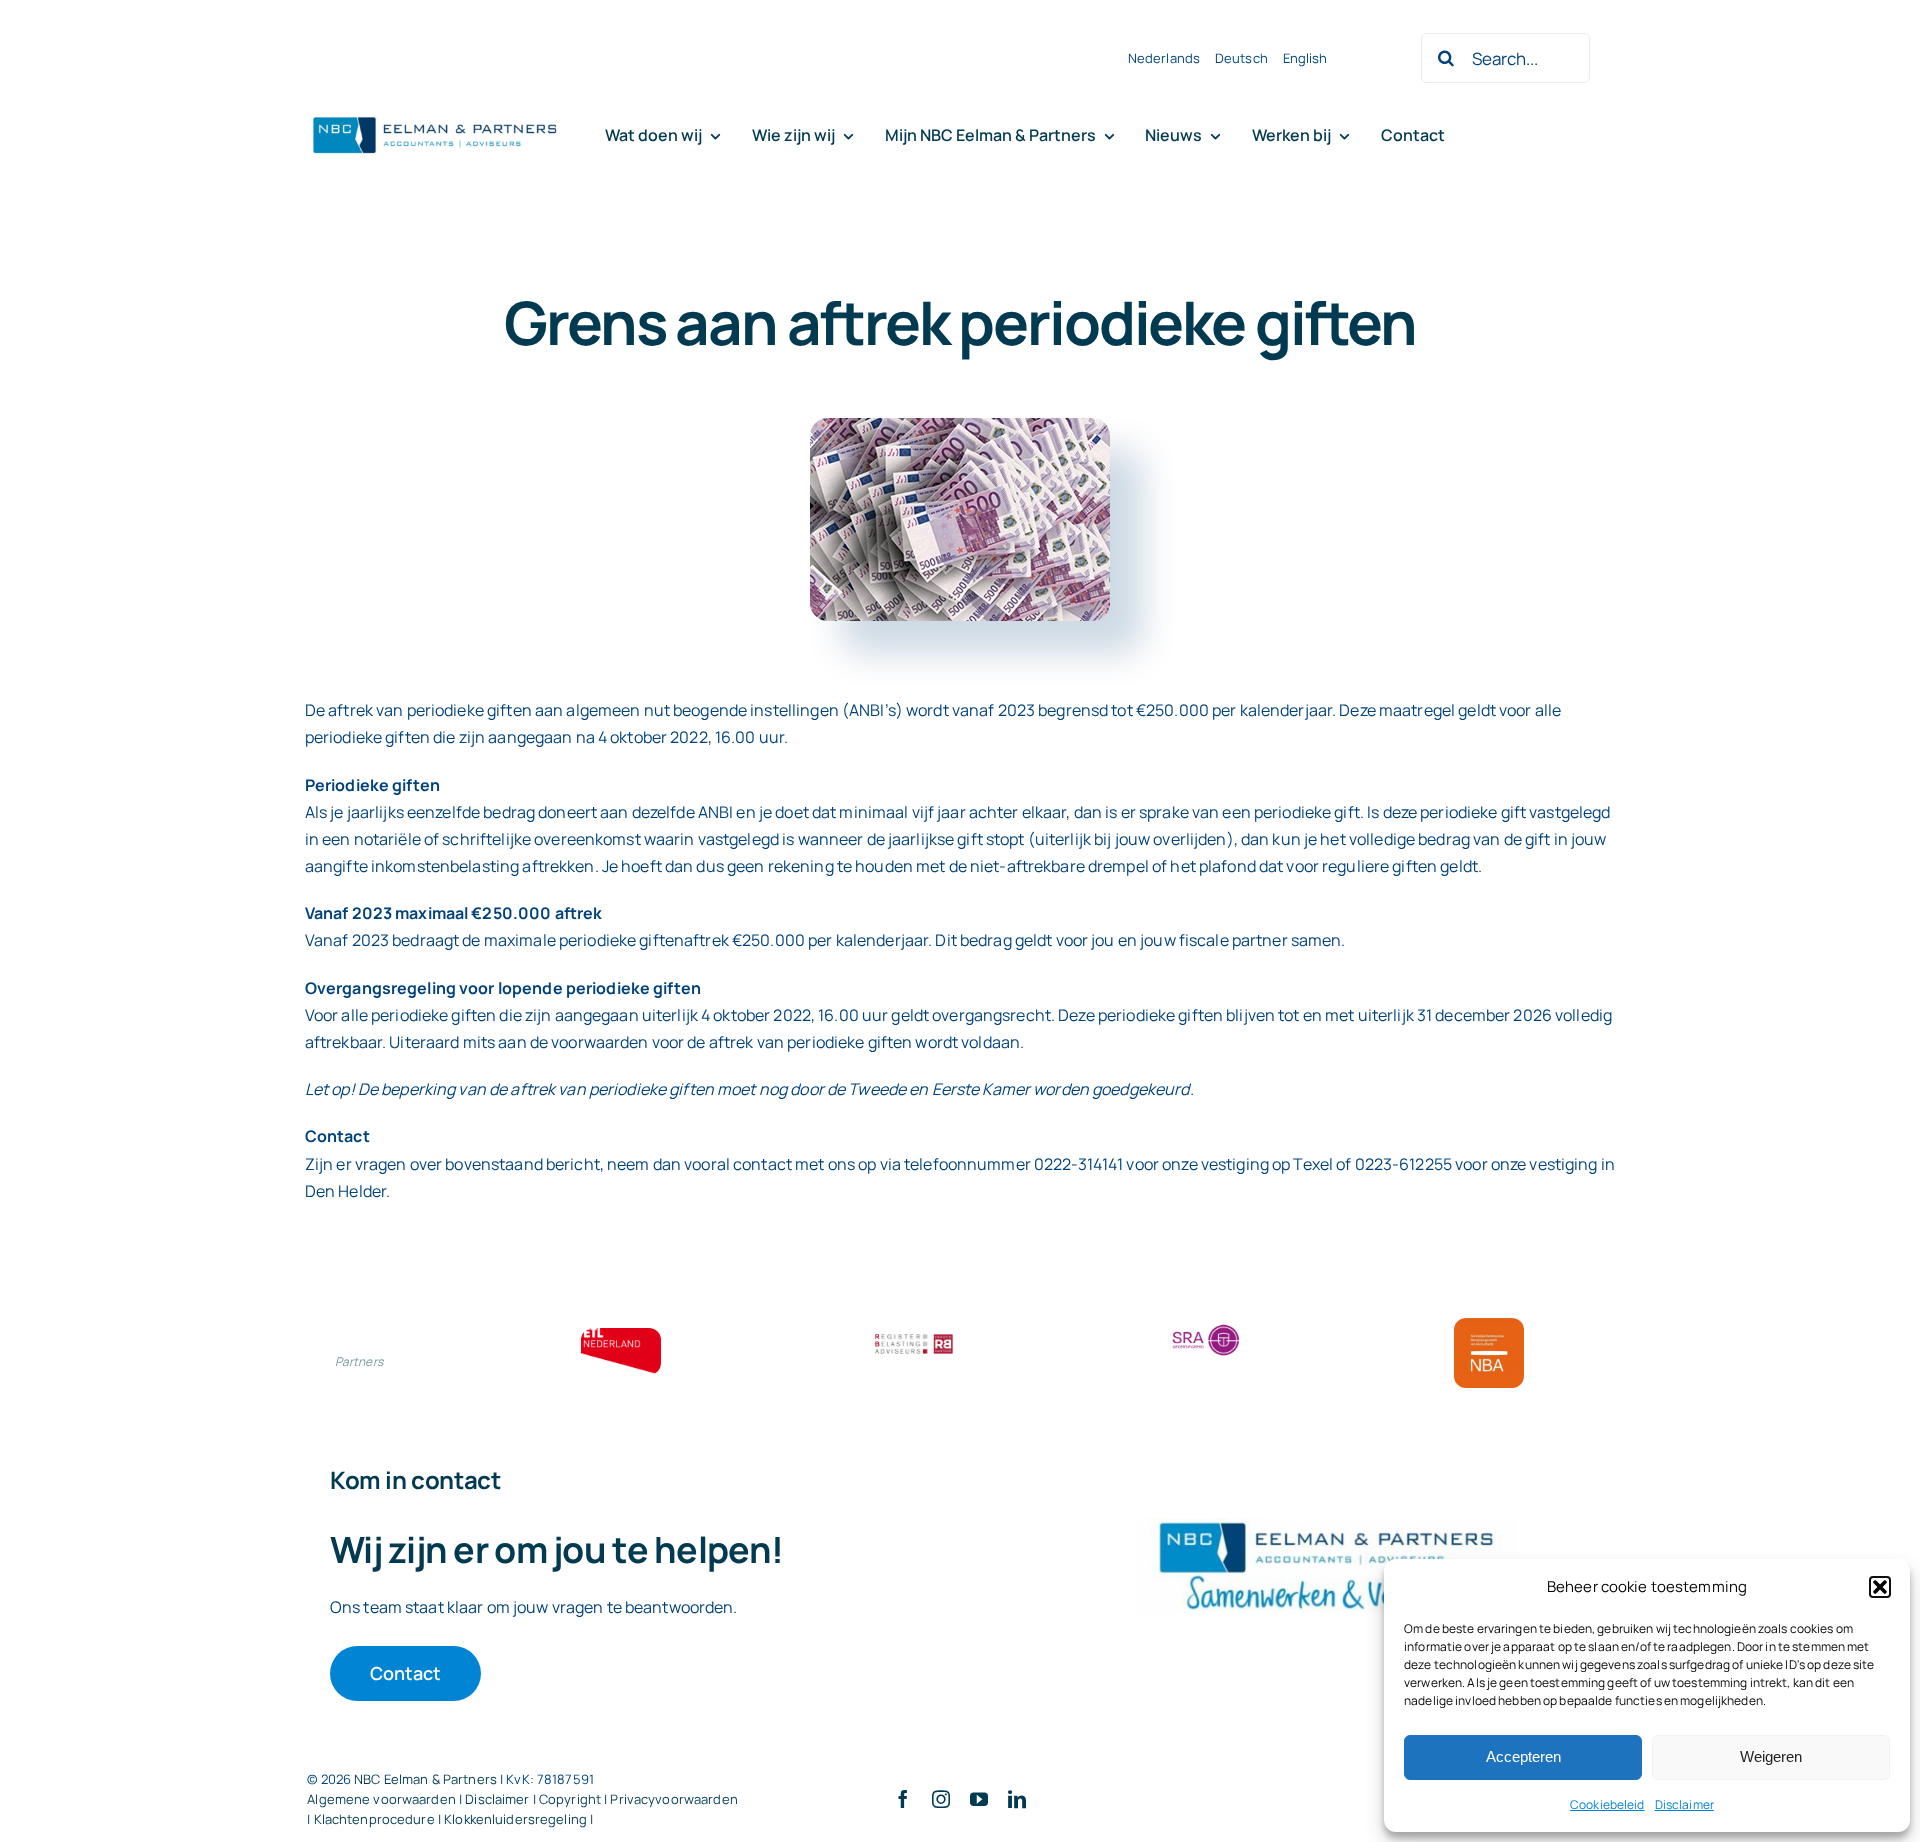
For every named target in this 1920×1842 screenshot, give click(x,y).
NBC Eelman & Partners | (430, 1779)
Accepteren (1523, 1756)
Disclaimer (1684, 1804)
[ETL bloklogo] (621, 1336)
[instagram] (941, 1799)
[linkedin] (1017, 1799)
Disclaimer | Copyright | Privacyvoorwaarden (601, 1799)
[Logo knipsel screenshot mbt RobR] (435, 118)
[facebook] (903, 1799)
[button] (1880, 1587)
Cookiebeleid (1607, 1804)
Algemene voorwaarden (381, 1799)
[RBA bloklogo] (914, 1336)
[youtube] (979, 1799)
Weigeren (1771, 1756)
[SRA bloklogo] (1206, 1326)
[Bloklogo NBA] (1489, 1326)
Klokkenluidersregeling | (518, 1819)
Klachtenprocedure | (379, 1819)
